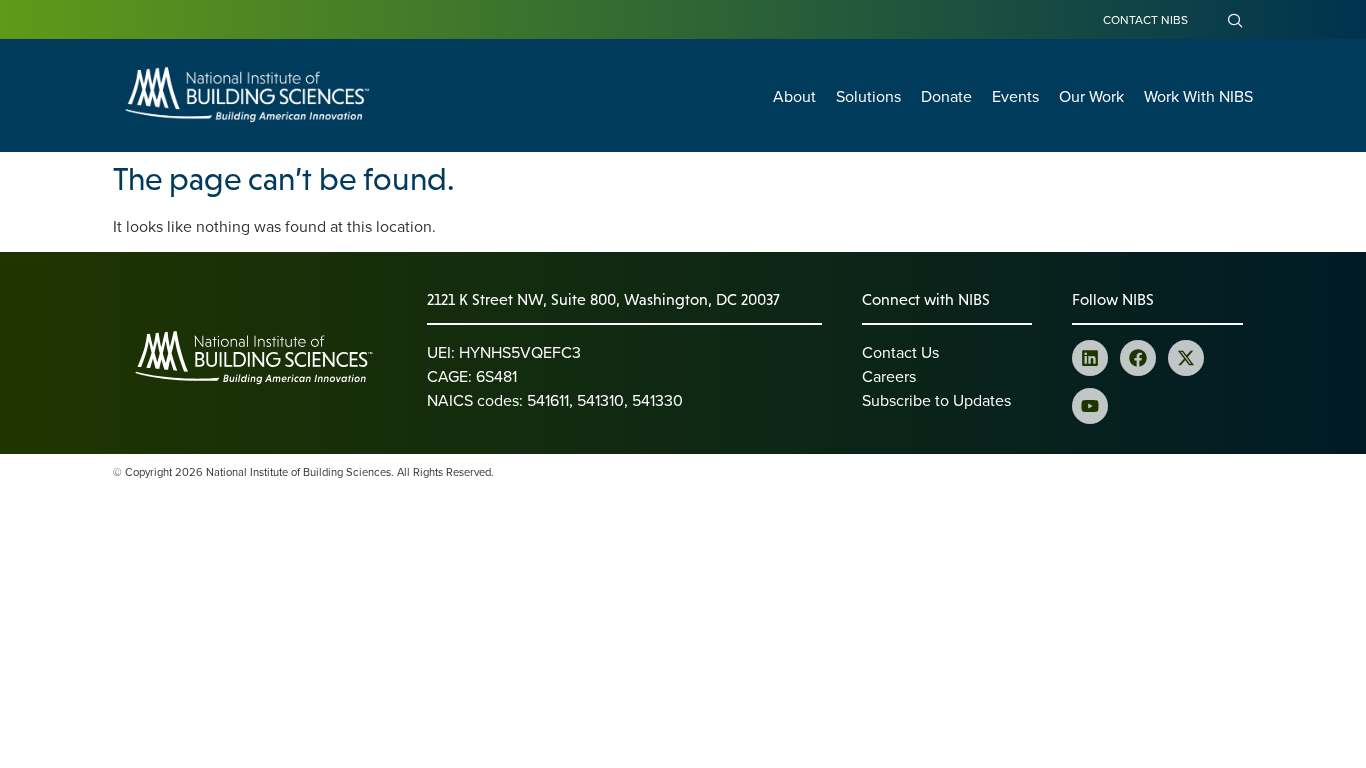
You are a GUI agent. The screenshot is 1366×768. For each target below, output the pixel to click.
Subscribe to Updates (936, 400)
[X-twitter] (1186, 358)
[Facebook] (1138, 358)
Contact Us (900, 352)
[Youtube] (1090, 406)
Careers (889, 376)
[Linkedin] (1090, 358)
